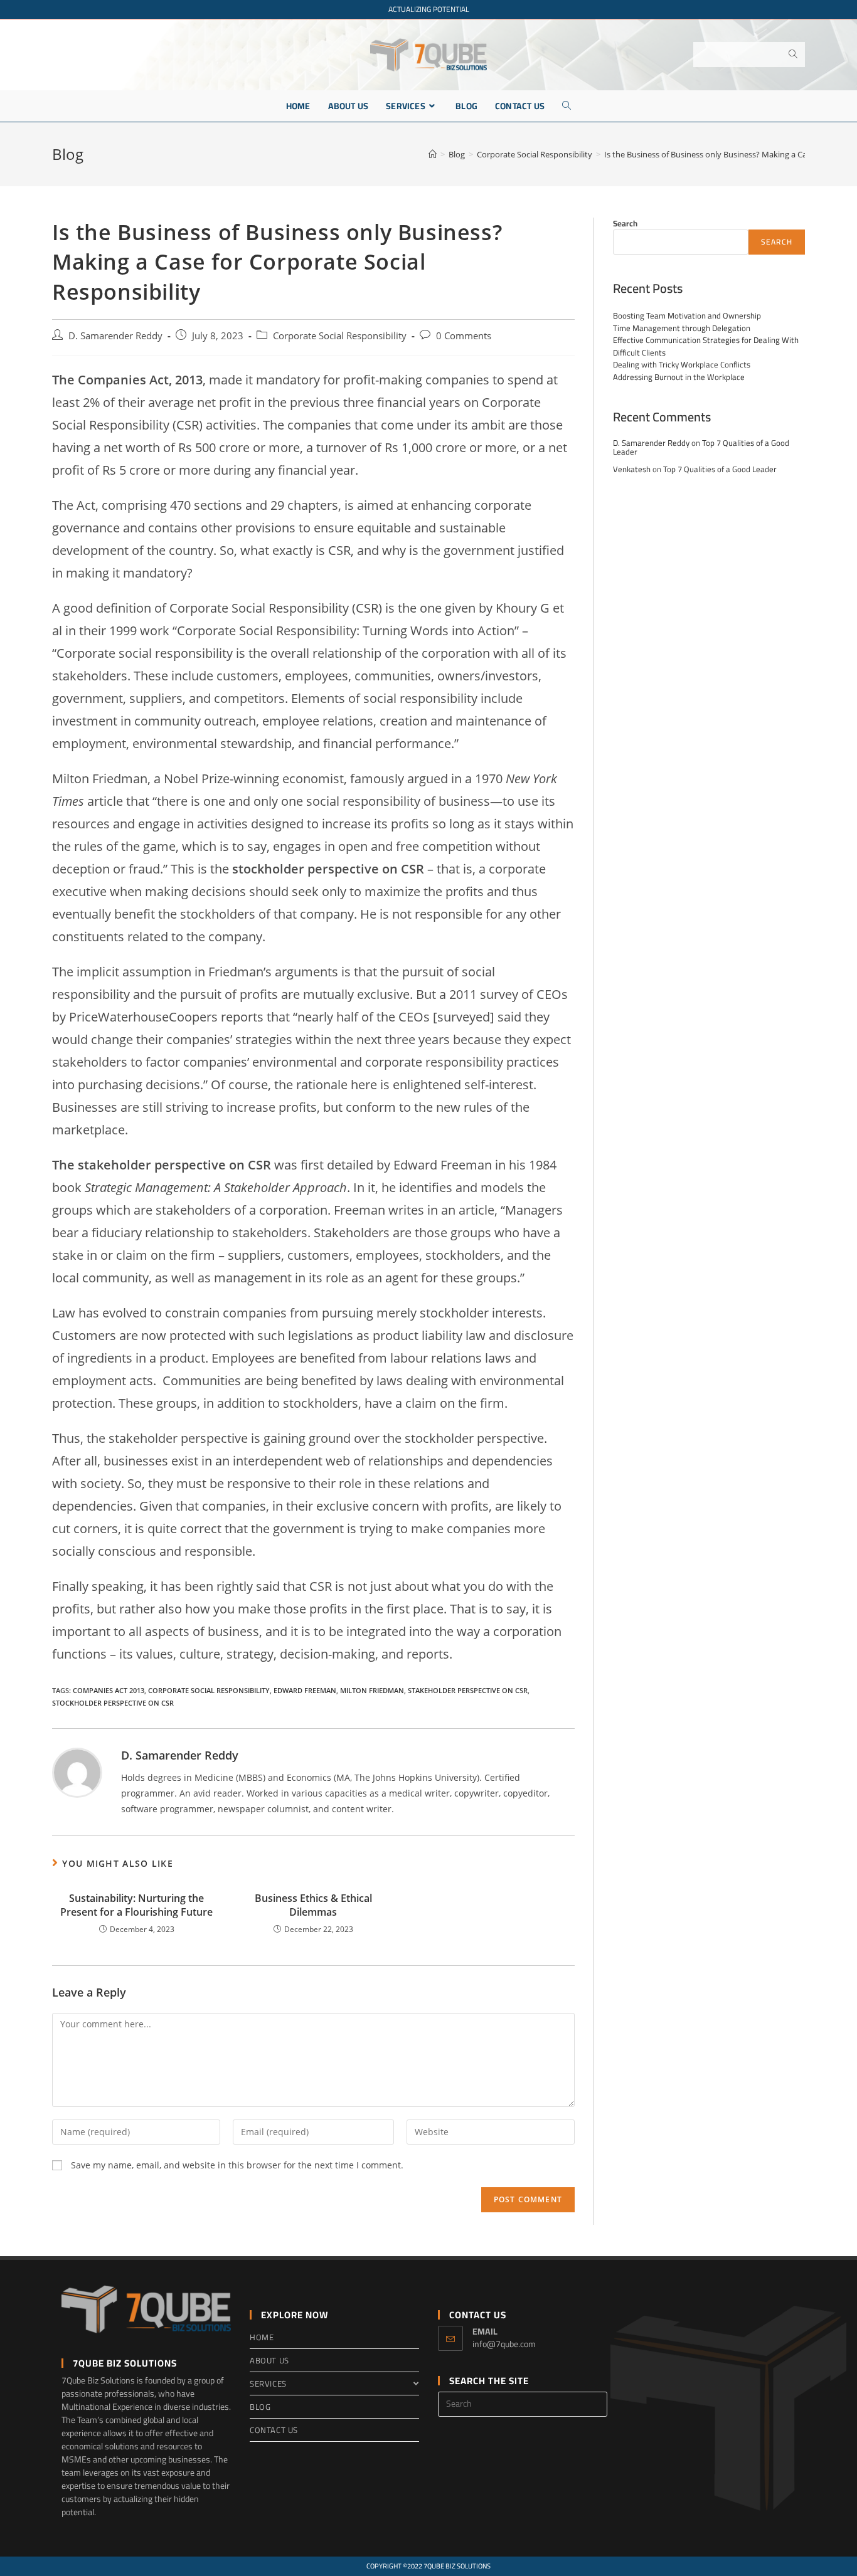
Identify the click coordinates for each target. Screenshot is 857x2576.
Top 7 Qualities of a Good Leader (720, 469)
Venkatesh (632, 469)
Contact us (274, 2430)
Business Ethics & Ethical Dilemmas (313, 1905)
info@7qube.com (504, 2344)
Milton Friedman (372, 1690)
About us (269, 2360)
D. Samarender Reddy (115, 336)
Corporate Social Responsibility (340, 336)
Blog (260, 2407)
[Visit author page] (77, 1771)
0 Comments (464, 336)
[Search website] (567, 106)
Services (268, 2383)
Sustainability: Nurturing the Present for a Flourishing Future (136, 1905)
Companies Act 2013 (109, 1690)
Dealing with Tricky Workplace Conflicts (682, 364)
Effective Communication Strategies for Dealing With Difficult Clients (706, 346)
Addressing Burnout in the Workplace (679, 377)
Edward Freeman (305, 1690)
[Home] (433, 154)
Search (625, 223)
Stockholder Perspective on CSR (113, 1703)
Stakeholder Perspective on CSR (468, 1690)
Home (262, 2337)
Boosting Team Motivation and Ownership (687, 315)
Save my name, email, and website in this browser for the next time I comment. (237, 2165)
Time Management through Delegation (682, 328)
